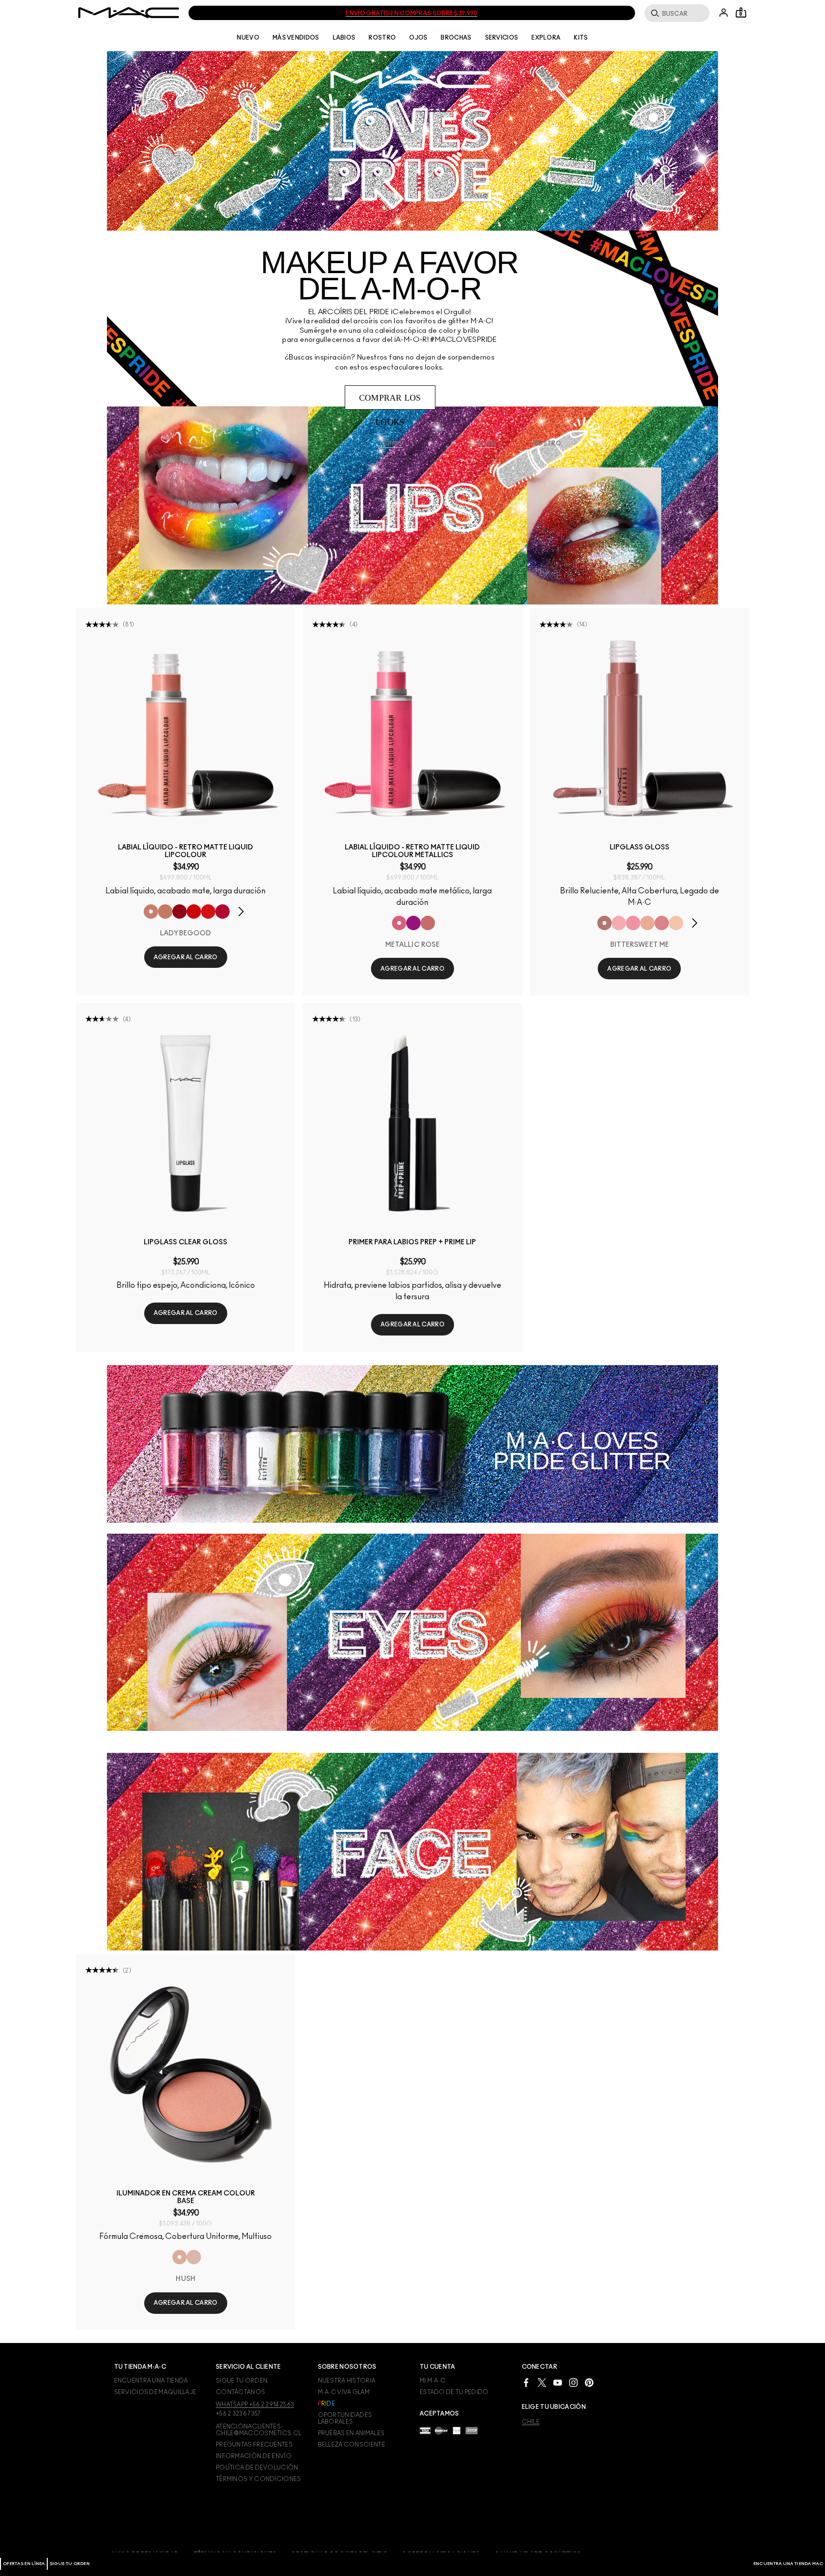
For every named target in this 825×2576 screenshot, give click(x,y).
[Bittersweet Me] (604, 923)
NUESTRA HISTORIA (347, 2381)
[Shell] (194, 2257)
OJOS (418, 38)
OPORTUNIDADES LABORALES (345, 2418)
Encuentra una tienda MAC (788, 2564)
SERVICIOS (502, 38)
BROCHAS (456, 38)
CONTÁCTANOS (240, 2392)
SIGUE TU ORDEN (70, 2564)
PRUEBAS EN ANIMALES (351, 2433)
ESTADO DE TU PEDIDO (454, 2392)
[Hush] (180, 2257)
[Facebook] (526, 2382)
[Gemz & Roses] (428, 923)
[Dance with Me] (222, 912)
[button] (246, 912)
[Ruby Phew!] (180, 912)
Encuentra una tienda (151, 2381)
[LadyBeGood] (151, 912)
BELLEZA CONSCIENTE (352, 2445)
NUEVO (248, 38)
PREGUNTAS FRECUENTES (254, 2445)
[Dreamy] (619, 923)
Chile (531, 2422)
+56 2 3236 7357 (238, 2414)
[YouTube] (558, 2382)
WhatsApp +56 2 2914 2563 (255, 2405)
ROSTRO (382, 38)
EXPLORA (546, 38)
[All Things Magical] (662, 923)
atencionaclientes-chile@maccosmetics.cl (259, 2430)
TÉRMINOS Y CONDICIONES (259, 2479)
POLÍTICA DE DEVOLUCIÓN (257, 2468)
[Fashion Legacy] (208, 912)
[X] (542, 2382)
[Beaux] (647, 923)
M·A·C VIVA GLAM (344, 2392)
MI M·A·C (433, 2381)
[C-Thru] (676, 923)
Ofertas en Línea (24, 2564)
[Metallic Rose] (399, 923)
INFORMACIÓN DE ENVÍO (254, 2456)
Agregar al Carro (186, 957)
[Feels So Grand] (194, 912)
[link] (185, 728)
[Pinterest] (589, 2382)
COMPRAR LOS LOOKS (390, 401)
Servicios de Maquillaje (155, 2392)
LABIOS (344, 38)
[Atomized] (413, 923)
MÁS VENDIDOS (296, 38)
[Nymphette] (633, 923)
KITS (581, 38)
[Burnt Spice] (165, 912)
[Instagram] (573, 2382)
